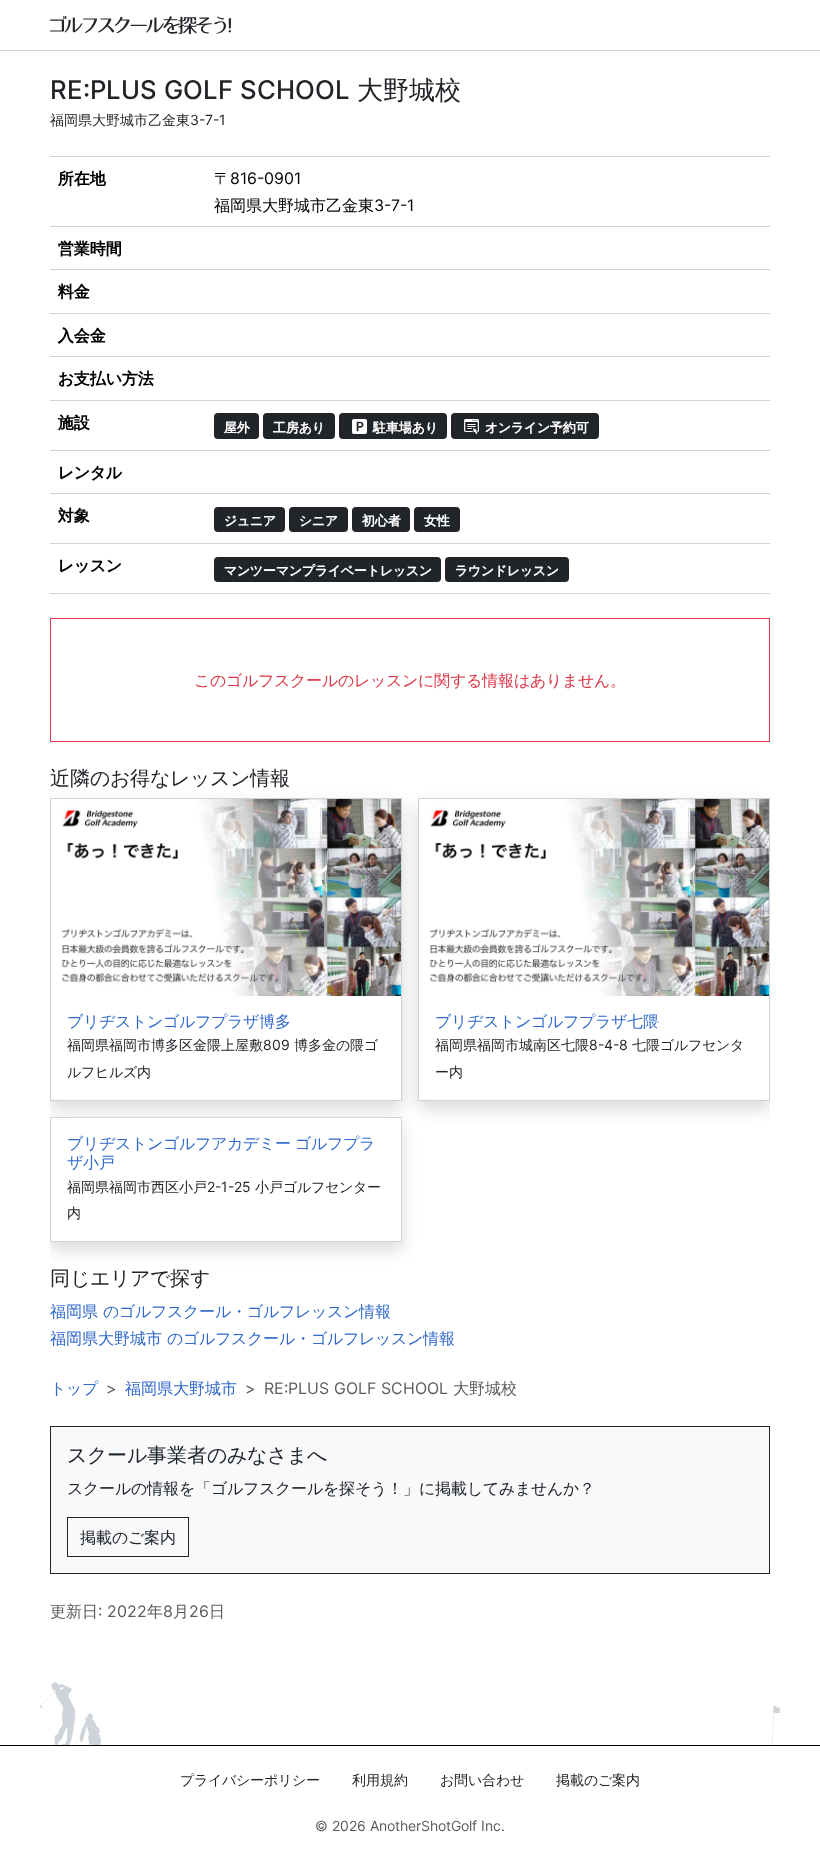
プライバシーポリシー (250, 1779)
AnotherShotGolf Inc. (437, 1825)
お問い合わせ (482, 1779)
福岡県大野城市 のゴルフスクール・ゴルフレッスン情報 (252, 1338)
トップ (74, 1388)
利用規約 (380, 1779)
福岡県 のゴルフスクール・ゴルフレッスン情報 (220, 1311)
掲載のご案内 (128, 1537)
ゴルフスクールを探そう (141, 25)
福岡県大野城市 (181, 1388)
